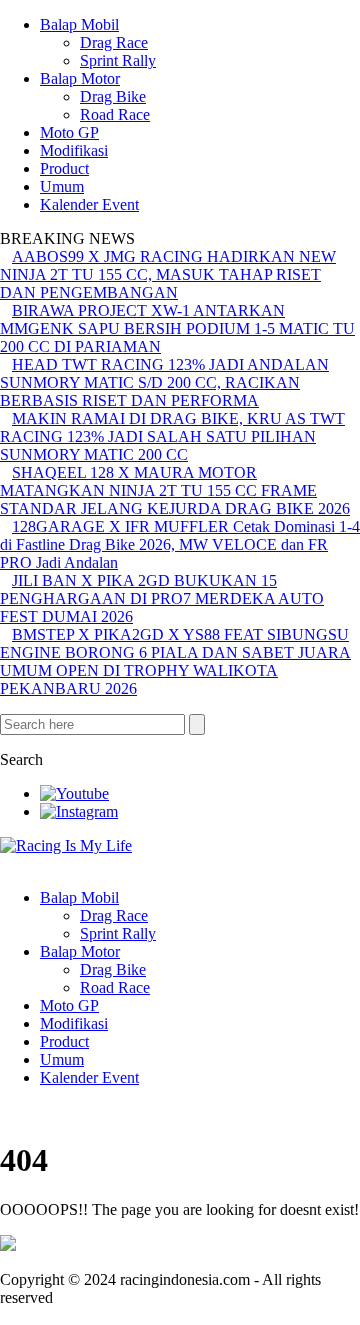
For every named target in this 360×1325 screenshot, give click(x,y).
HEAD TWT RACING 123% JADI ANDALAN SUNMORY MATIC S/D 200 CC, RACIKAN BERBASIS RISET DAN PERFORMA (164, 382)
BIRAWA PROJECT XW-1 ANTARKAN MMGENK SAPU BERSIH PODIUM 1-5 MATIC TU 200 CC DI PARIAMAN (177, 328)
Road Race (115, 114)
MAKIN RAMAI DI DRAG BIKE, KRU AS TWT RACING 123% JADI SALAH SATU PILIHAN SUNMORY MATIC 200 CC (172, 436)
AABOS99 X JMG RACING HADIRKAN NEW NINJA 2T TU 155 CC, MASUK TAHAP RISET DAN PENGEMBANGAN (168, 274)
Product (64, 168)
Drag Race (114, 42)
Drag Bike (113, 96)
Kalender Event (89, 204)
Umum (62, 186)
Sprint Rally (118, 60)
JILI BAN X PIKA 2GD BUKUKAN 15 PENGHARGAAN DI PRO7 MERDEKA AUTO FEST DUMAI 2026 (162, 598)
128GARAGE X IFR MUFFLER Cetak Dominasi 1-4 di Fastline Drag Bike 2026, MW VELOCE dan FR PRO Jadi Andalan (180, 544)
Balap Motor (80, 78)
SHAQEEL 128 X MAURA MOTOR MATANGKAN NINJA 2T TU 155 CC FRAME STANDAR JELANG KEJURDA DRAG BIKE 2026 (175, 490)
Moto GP (69, 132)
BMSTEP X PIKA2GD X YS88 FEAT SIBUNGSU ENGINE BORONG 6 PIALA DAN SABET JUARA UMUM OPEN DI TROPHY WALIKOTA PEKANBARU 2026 (175, 661)
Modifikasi (74, 150)
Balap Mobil (79, 24)
